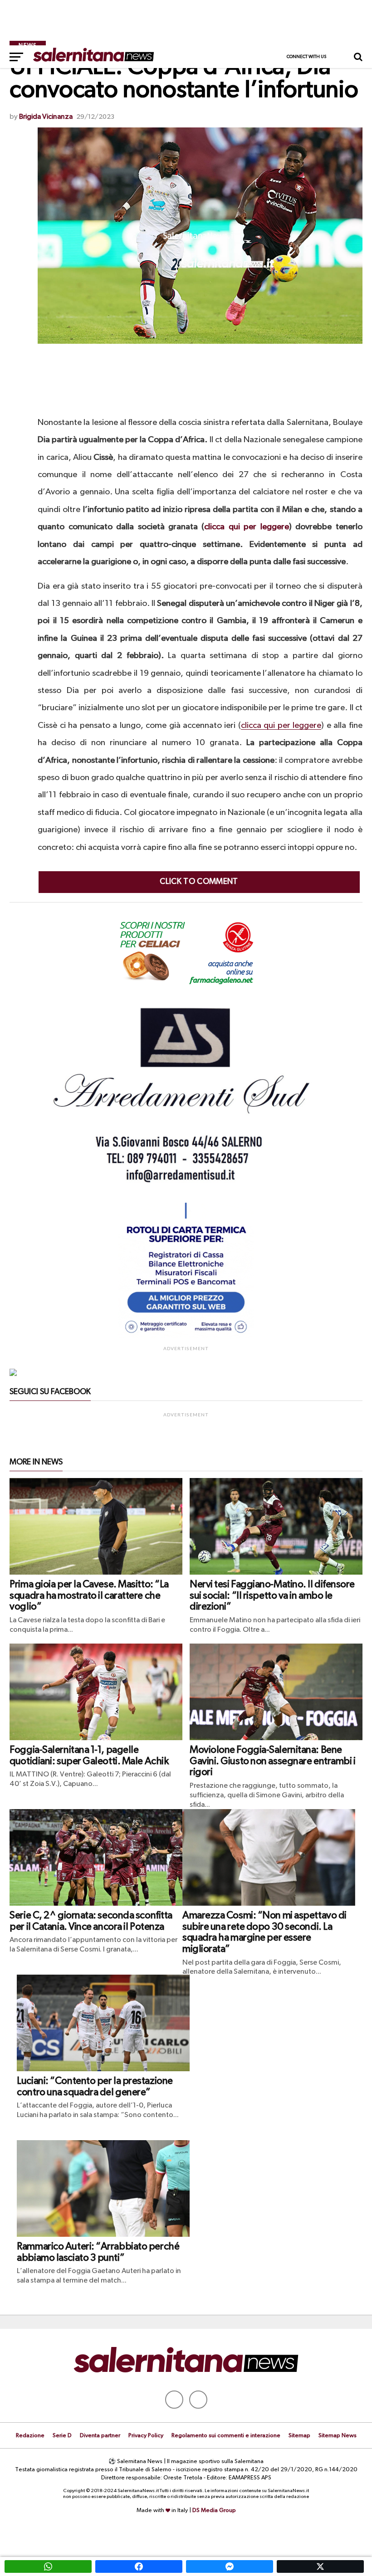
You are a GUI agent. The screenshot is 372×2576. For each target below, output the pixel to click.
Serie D (62, 2436)
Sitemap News (338, 2436)
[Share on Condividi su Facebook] (139, 2566)
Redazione (30, 2436)
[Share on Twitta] (320, 2566)
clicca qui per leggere (246, 527)
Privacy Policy (146, 2436)
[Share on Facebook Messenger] (230, 2566)
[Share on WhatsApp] (48, 2566)
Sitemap (299, 2436)
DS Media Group (214, 2510)
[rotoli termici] (186, 1337)
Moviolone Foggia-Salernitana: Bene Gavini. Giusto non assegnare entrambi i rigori (273, 1761)
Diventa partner (100, 2436)
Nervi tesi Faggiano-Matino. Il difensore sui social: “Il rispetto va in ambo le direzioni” (272, 1596)
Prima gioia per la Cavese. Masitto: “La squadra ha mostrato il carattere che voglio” (89, 1596)
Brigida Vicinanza (46, 117)
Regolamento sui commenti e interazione (226, 2436)
